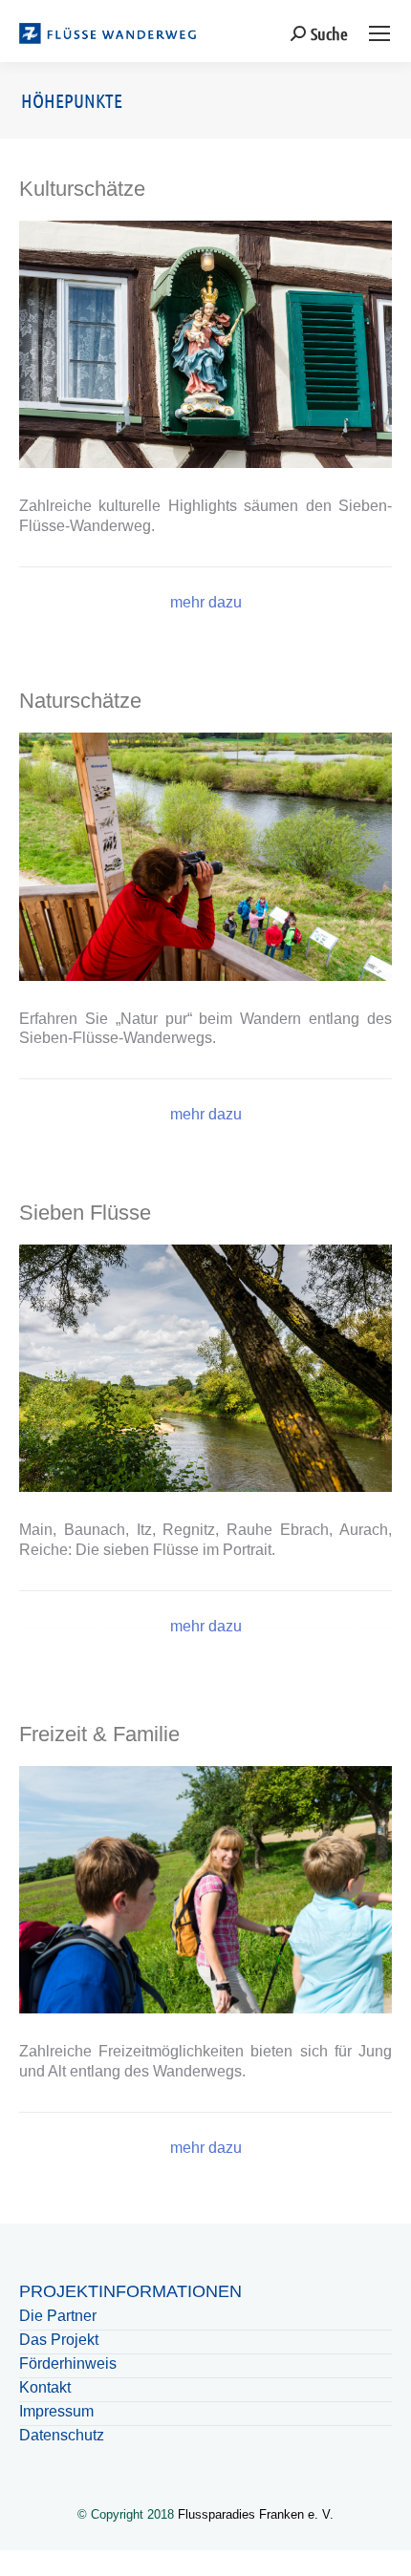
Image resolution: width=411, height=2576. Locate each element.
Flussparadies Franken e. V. (256, 2514)
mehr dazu (206, 602)
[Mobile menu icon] (379, 33)
